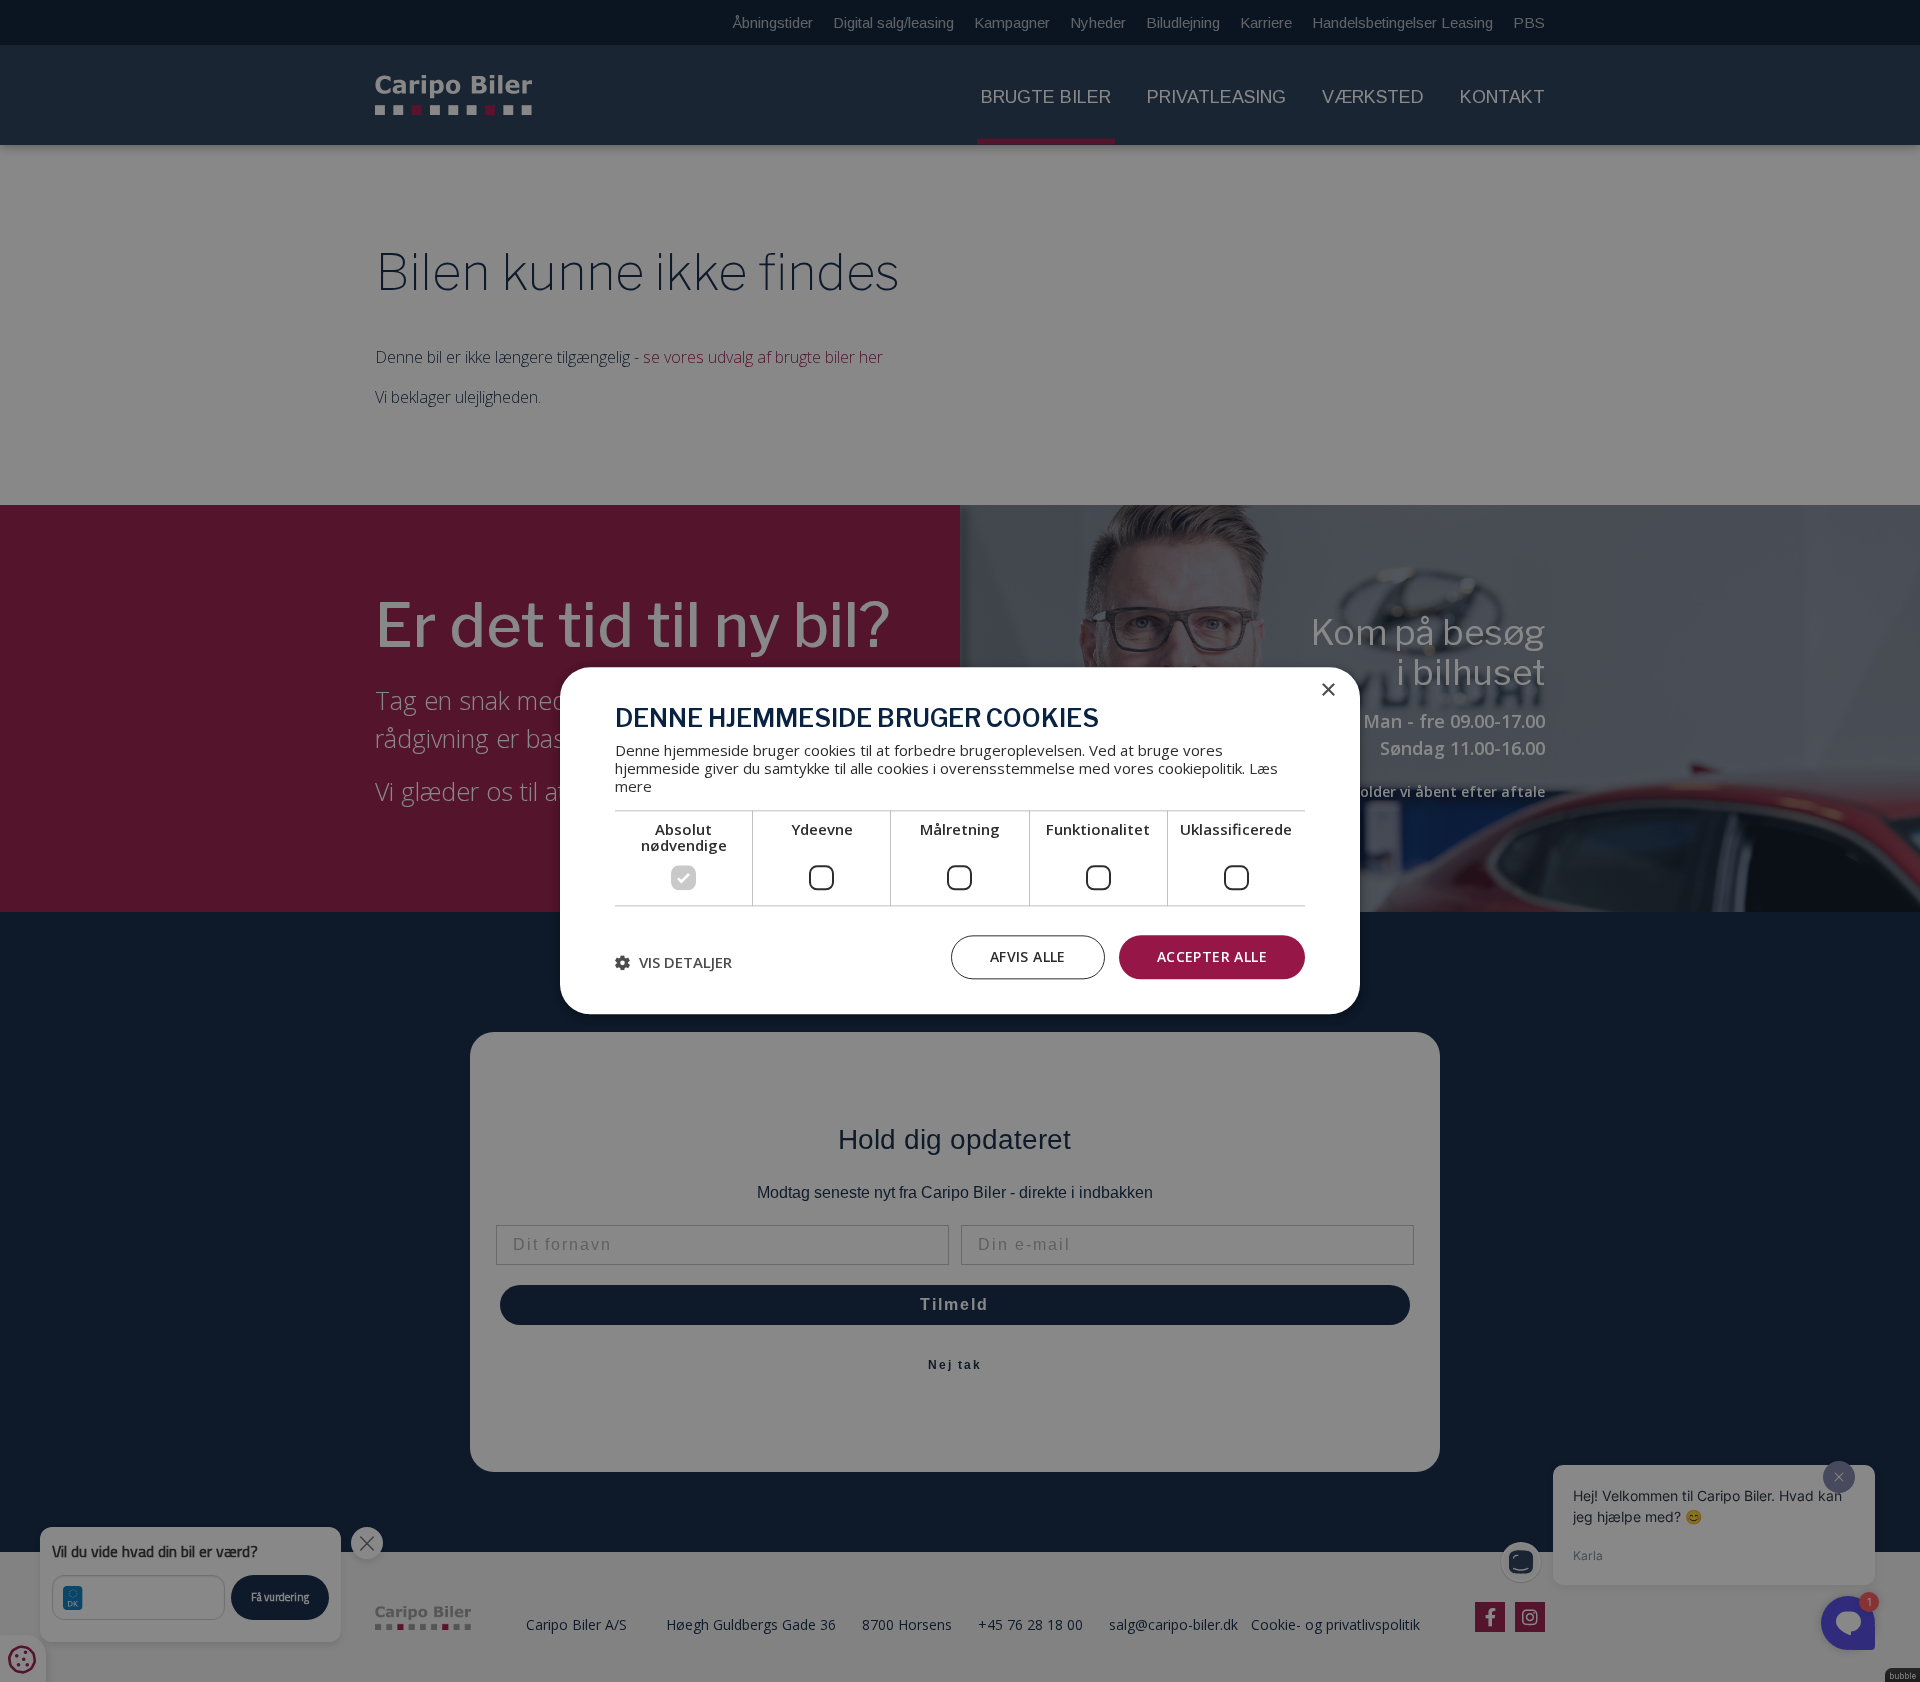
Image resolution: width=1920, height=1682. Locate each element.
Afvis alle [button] (1028, 956)
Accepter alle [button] (1212, 956)
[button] (673, 962)
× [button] (1327, 690)
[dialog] (960, 840)
